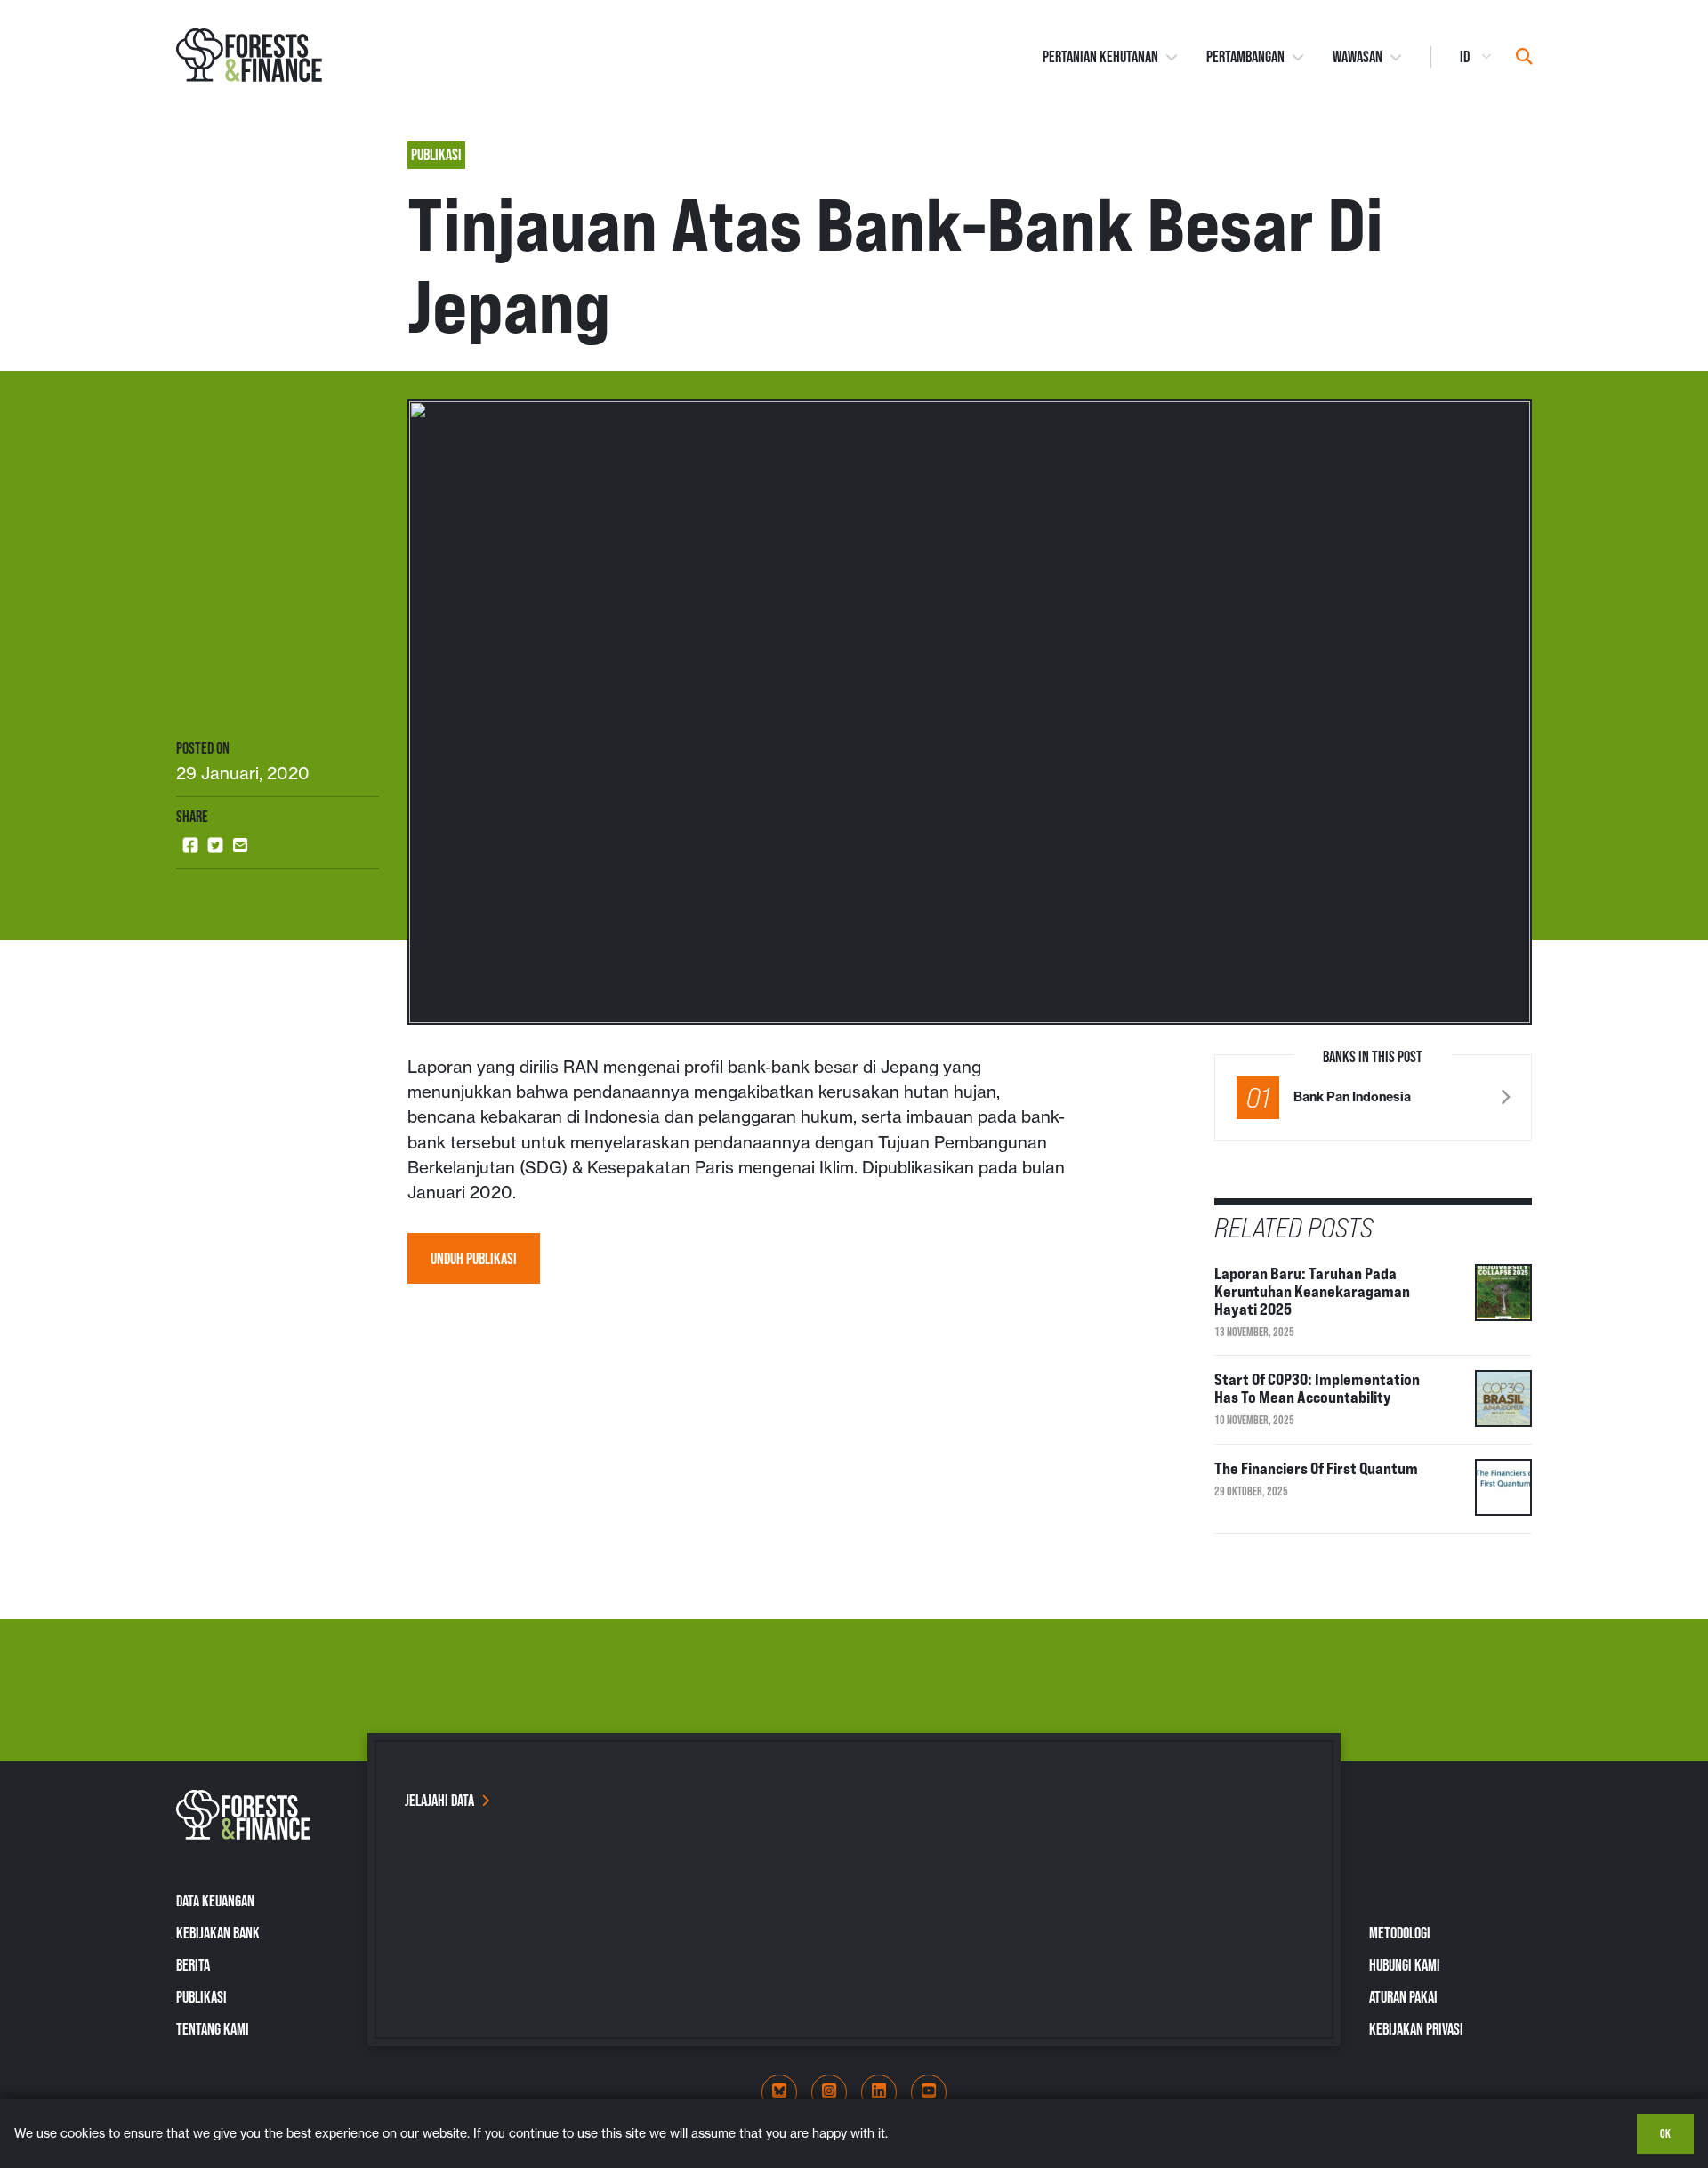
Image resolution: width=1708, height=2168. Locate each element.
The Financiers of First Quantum (1316, 1468)
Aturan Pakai (1403, 1997)
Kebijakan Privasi (1416, 2029)
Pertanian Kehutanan (1100, 57)
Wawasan (1358, 57)
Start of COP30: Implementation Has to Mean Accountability (1317, 1388)
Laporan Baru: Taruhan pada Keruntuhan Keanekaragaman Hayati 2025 (1312, 1291)
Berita (193, 1965)
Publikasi (201, 1997)
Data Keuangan (215, 1901)
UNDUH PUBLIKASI (474, 1258)
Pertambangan (1245, 57)
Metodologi (1400, 1933)
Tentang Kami (213, 2029)
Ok (1665, 2133)
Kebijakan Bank (218, 1933)
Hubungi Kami (1405, 1965)
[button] (190, 846)
